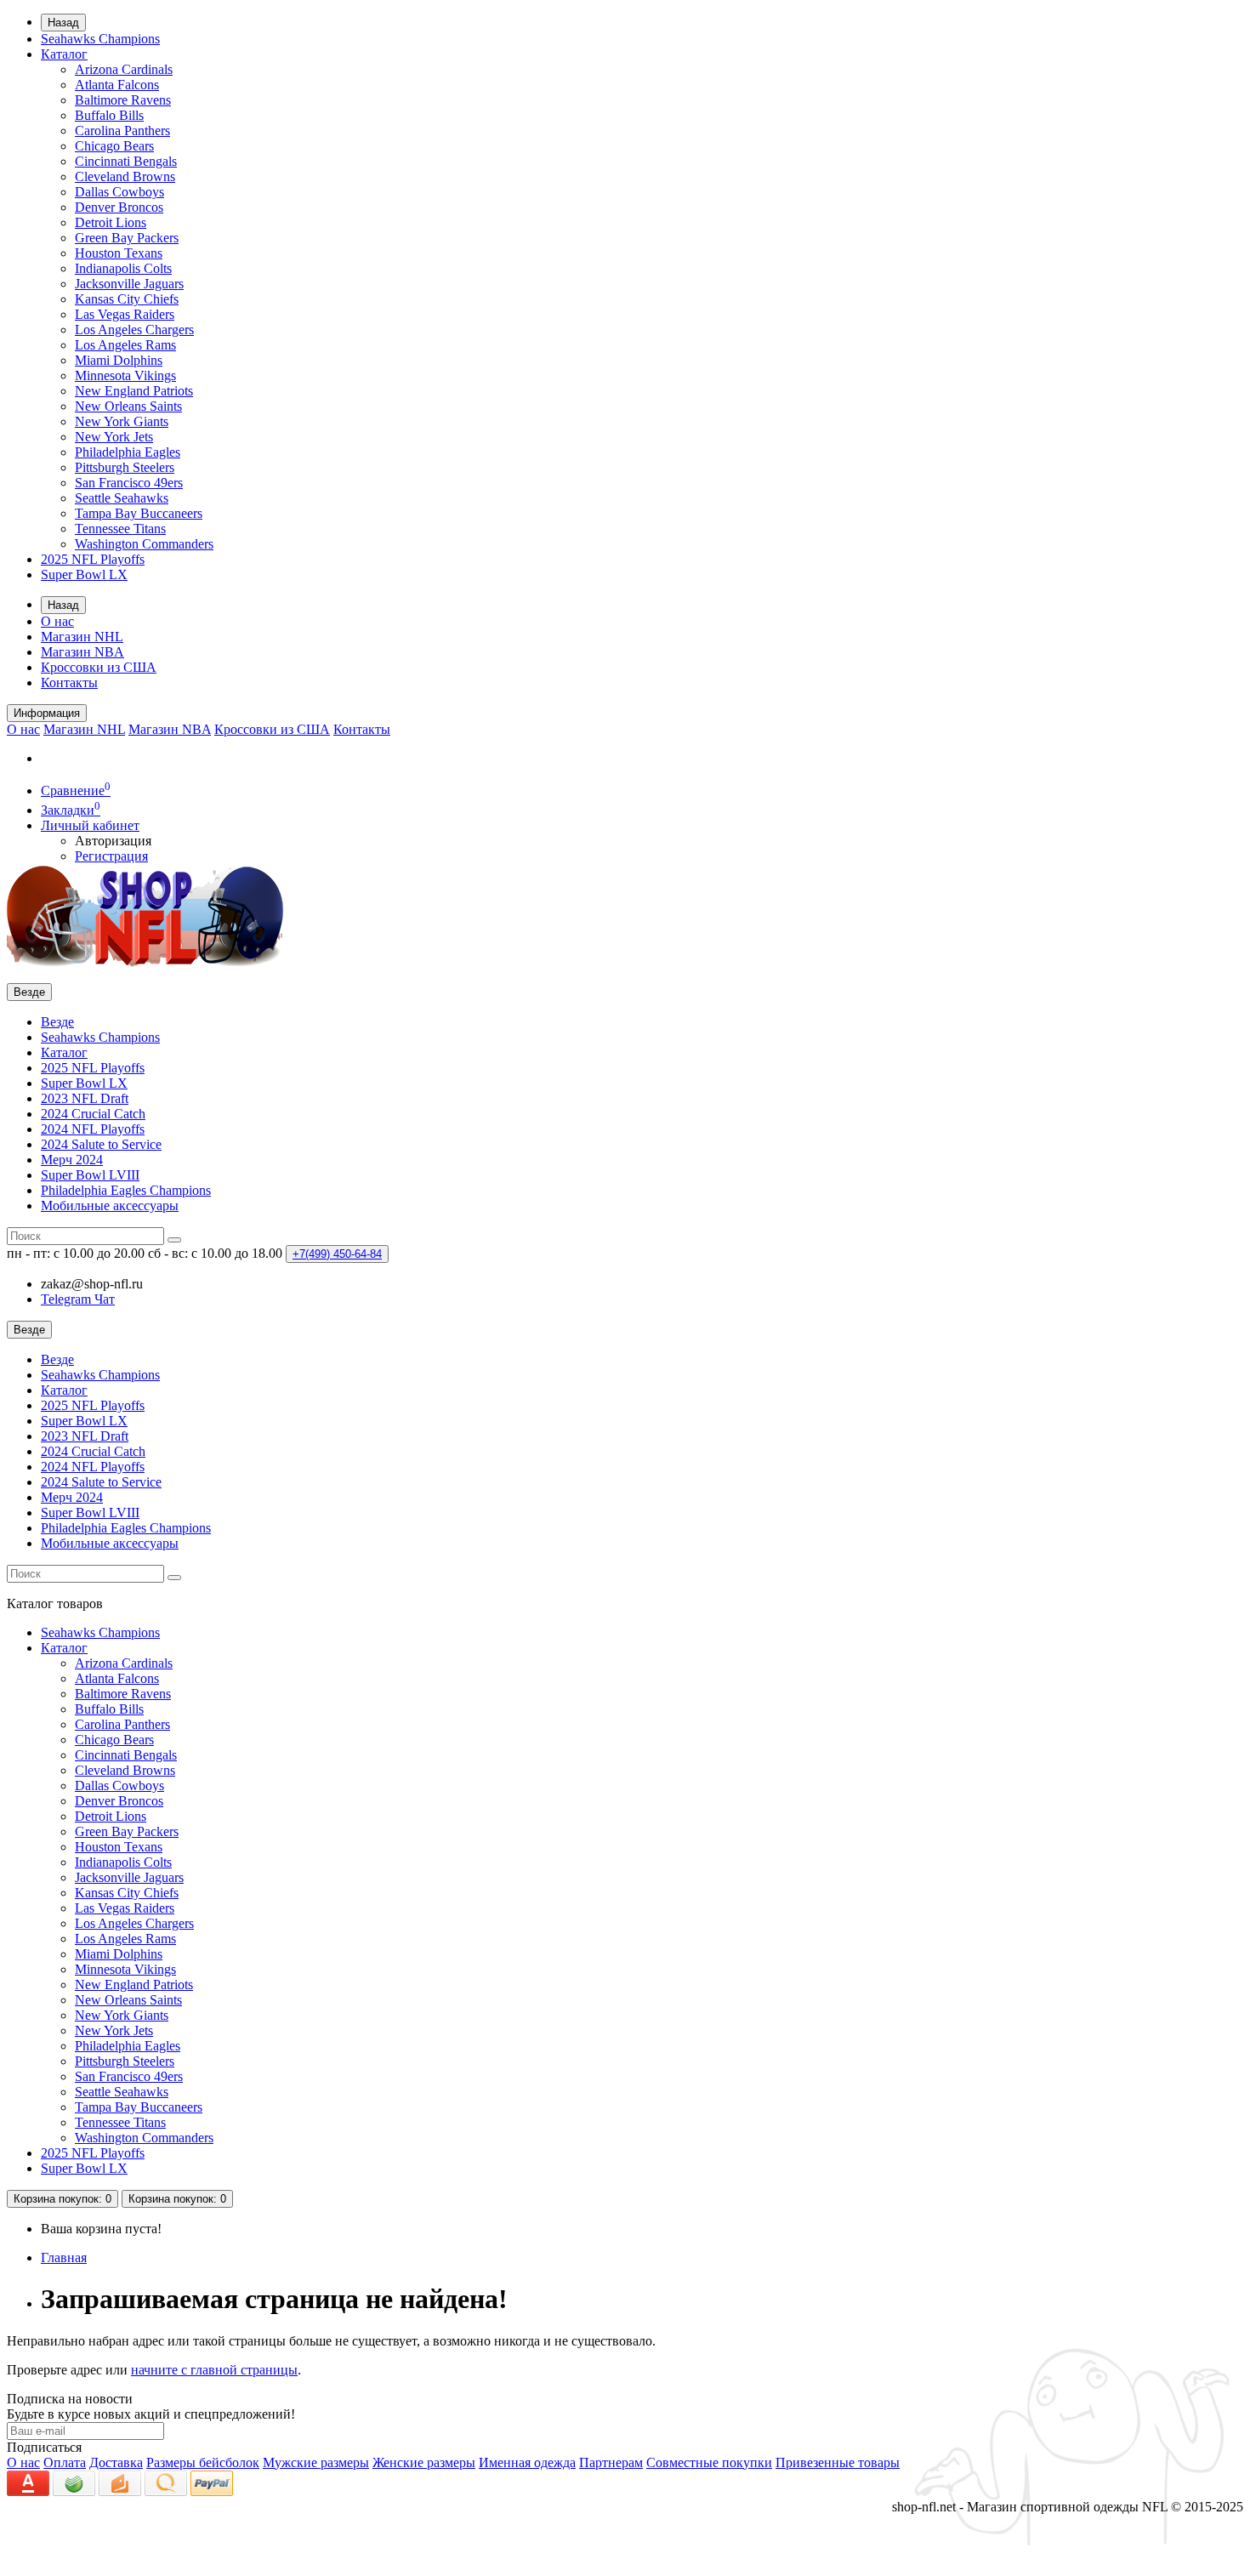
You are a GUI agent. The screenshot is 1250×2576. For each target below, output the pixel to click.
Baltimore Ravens (123, 100)
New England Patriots (134, 391)
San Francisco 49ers (129, 483)
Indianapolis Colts (123, 268)
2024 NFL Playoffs (93, 1129)
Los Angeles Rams (125, 345)
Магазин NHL (82, 637)
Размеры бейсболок (203, 2462)
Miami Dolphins (119, 360)
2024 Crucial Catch (93, 1114)
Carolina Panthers (122, 131)
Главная (64, 2258)
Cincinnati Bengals (126, 161)
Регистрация (111, 856)
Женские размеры (424, 2462)
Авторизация (113, 841)
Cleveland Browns (125, 176)
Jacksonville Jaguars (129, 284)
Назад (63, 23)
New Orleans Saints (128, 406)
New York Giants (122, 421)
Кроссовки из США (99, 667)
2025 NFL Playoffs (93, 559)
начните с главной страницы (214, 2370)
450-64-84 (337, 1254)
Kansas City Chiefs (127, 299)
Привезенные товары (838, 2462)
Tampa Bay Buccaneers (139, 513)
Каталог (64, 54)
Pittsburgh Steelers (125, 467)
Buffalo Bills (109, 115)
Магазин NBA (82, 652)
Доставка (116, 2462)
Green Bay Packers (127, 238)
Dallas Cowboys (119, 192)
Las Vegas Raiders (125, 314)
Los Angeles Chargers (134, 330)
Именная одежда (527, 2462)
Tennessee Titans (120, 529)
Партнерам (611, 2462)
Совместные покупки (709, 2462)
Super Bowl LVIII (90, 1175)
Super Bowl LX (84, 574)
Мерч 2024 (72, 1160)
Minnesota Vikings (125, 375)
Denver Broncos (119, 207)
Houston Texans (119, 253)
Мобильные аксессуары (110, 1206)
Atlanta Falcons (117, 85)
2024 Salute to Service (101, 1144)
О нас (57, 621)
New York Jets (114, 437)
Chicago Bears (114, 146)
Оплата (65, 2462)
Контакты (69, 682)
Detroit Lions (111, 222)
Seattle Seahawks (122, 498)
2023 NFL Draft (85, 1098)
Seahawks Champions (100, 39)
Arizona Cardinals (124, 69)
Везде (57, 1022)
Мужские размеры (316, 2462)
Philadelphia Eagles (128, 452)
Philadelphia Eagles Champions (126, 1190)
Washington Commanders (144, 544)
